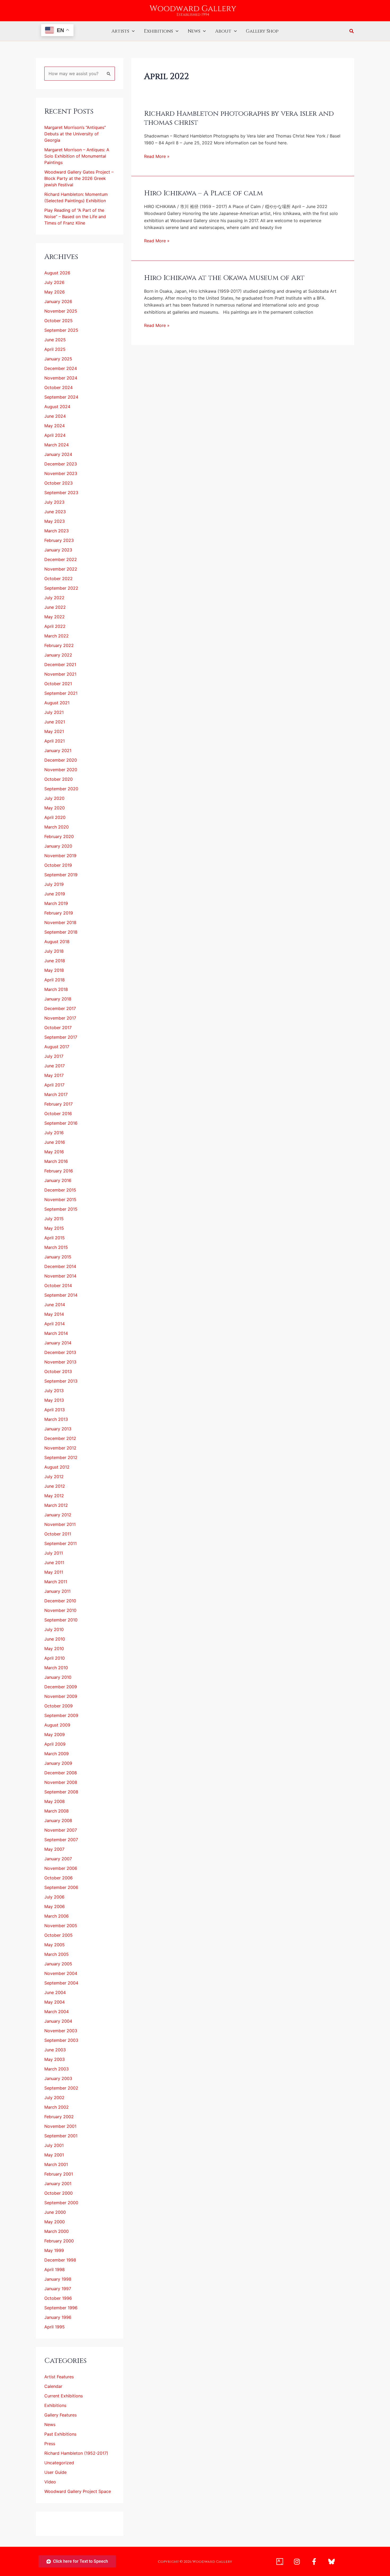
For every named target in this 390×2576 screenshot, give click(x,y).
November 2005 (61, 1926)
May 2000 (55, 2222)
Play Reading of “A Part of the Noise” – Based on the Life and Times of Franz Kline (75, 217)
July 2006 (54, 1897)
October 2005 (59, 1935)
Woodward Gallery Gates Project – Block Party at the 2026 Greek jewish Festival (79, 178)
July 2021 (54, 712)
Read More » (157, 156)
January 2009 (58, 1763)
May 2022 (55, 617)
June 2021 (55, 722)
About (223, 31)
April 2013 (55, 1410)
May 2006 (55, 1906)
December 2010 (60, 1601)
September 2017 (61, 1037)
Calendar (53, 2386)
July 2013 (54, 1391)
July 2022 (54, 598)
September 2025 (61, 330)
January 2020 (58, 846)
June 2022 (55, 607)
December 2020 (61, 760)
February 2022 (59, 645)
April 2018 (55, 980)
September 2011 (60, 1543)
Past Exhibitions (60, 2434)
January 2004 (58, 2021)
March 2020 (57, 827)
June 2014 (55, 1305)
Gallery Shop (262, 31)
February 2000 (59, 2241)
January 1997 (58, 2289)
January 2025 (58, 359)
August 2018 (57, 942)
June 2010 (55, 1639)
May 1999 (54, 2250)
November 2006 (61, 1868)
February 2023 (59, 540)
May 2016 (54, 1152)
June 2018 (55, 961)
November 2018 (60, 922)
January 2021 (58, 750)
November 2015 (60, 1199)
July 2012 (54, 1477)
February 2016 (59, 1171)
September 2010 (61, 1620)
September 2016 (61, 1123)
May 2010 (54, 1649)
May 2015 (54, 1228)
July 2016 (54, 1133)
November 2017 (60, 1018)
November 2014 (60, 1276)
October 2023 (59, 483)
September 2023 (61, 493)
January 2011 (57, 1591)
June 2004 (55, 1992)
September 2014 (61, 1295)
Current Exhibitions (64, 2396)
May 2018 (54, 970)
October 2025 (59, 321)
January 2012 (58, 1515)
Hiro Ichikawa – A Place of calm (203, 193)
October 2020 (59, 779)
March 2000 (57, 2231)
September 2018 (61, 932)
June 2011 (54, 1563)
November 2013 (60, 1362)
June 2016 (55, 1142)
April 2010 (55, 1658)
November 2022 (61, 569)
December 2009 (61, 1687)
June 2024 (55, 416)
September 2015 (61, 1209)
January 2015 (58, 1257)
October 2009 (59, 1706)
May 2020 (55, 808)
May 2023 (55, 521)
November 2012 (60, 1448)
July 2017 (54, 1056)
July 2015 (54, 1219)
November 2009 (61, 1696)
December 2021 (60, 665)
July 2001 (54, 2145)
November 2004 (61, 1973)
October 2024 (59, 387)
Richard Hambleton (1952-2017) (76, 2453)
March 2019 (56, 903)
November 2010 (60, 1610)
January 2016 (58, 1180)
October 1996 (58, 2298)
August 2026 (57, 273)
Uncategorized (59, 2463)
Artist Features (59, 2377)
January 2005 (58, 1964)
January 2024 (58, 454)
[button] (132, 31)
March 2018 (56, 989)
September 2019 (61, 875)
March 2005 (57, 1954)
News (194, 31)
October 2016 (58, 1114)
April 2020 (55, 817)
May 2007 (54, 1849)
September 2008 (61, 1792)
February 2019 (59, 913)
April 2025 (55, 349)
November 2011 (60, 1524)
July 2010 (54, 1629)
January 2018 (58, 999)
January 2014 (58, 1343)
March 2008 (57, 1811)
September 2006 (61, 1887)
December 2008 (61, 1773)
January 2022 (58, 655)
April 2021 (55, 741)
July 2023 (54, 502)
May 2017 (54, 1075)
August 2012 (57, 1467)
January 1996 (58, 2317)
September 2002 (61, 2088)
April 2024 (55, 435)
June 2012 (55, 1486)
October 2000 (59, 2193)
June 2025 (55, 340)
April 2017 (54, 1085)
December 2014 (60, 1266)
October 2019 (58, 865)
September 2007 (61, 1840)
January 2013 (58, 1429)
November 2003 (61, 2031)
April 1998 (55, 2269)
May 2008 (55, 1801)
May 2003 (55, 2059)
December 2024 (61, 368)
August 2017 (57, 1047)
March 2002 (57, 2107)
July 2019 (54, 884)
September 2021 (61, 693)
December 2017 (60, 1008)
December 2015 (60, 1190)
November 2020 (61, 770)
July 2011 (54, 1553)
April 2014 (55, 1324)
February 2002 (59, 2117)
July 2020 (54, 798)
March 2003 (57, 2069)
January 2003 (58, 2078)
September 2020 (61, 789)
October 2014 (58, 1285)
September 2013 (61, 1381)
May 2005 (55, 1945)
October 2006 (59, 1878)
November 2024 (61, 378)
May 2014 (54, 1314)
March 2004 (57, 2012)
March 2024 (57, 445)
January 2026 (58, 301)
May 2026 (55, 292)
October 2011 (58, 1534)
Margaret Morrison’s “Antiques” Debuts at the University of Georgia (75, 134)
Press (50, 2444)
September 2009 (61, 1715)
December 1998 (60, 2260)
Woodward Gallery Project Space (78, 2491)
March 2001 (56, 2164)
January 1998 (58, 2279)
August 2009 (57, 1725)
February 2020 (59, 836)
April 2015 (55, 1238)
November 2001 (60, 2126)
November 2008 (61, 1782)
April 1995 (55, 2327)
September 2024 (61, 397)
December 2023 (61, 464)
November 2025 (61, 311)
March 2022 (57, 636)
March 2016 (56, 1161)
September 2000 (61, 2203)
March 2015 (56, 1247)
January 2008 (58, 1820)
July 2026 (54, 282)
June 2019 (55, 894)
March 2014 (56, 1333)
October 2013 (58, 1371)
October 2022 (59, 579)
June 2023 (55, 512)
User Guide (55, 2472)
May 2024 (55, 426)
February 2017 (59, 1104)
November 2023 (61, 473)
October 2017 (58, 1028)
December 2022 (61, 559)
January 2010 (58, 1677)
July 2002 (54, 2098)
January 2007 (58, 1859)
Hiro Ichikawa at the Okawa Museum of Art (224, 278)
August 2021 (57, 703)
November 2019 (60, 856)
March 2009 (57, 1754)
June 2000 (55, 2212)
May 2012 (54, 1496)
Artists (120, 31)
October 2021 (58, 684)
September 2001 (61, 2136)
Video (50, 2482)
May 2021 (54, 731)
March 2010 (56, 1668)
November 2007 (61, 1830)
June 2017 (55, 1066)
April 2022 (55, 626)
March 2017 (56, 1094)
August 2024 (57, 407)
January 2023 (58, 550)
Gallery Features (60, 2415)
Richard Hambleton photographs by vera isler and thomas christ (239, 118)
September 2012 (61, 1457)
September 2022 (61, 588)
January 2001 (58, 2184)
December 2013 (60, 1352)
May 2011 (54, 1572)
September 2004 (61, 1983)
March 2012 (56, 1505)
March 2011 (56, 1582)
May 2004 (55, 2002)
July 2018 (54, 951)
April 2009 (55, 1744)
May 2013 (54, 1400)
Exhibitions (158, 31)
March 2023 (57, 531)
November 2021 (60, 674)
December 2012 (60, 1438)
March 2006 (57, 1916)
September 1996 (61, 2308)
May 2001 (54, 2155)
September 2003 (61, 2040)
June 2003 (55, 2050)
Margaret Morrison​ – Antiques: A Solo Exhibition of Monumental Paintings (77, 156)
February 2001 (59, 2174)
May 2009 (55, 1734)
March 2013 (56, 1419)
